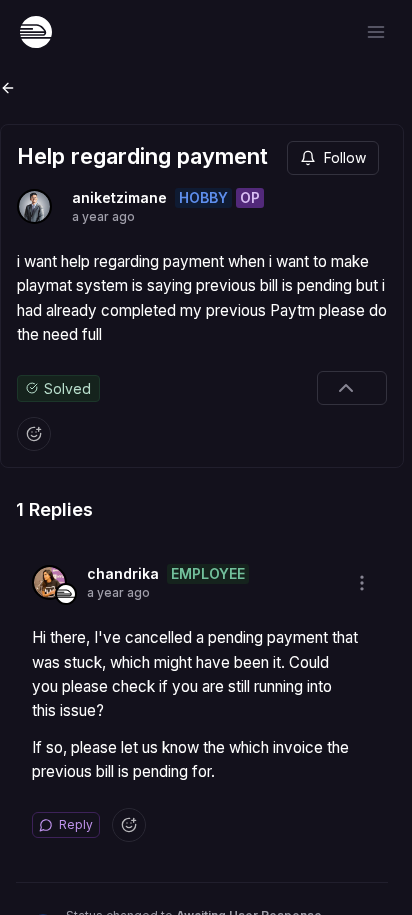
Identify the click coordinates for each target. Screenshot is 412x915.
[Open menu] (376, 32)
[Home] (36, 32)
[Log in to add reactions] (34, 434)
